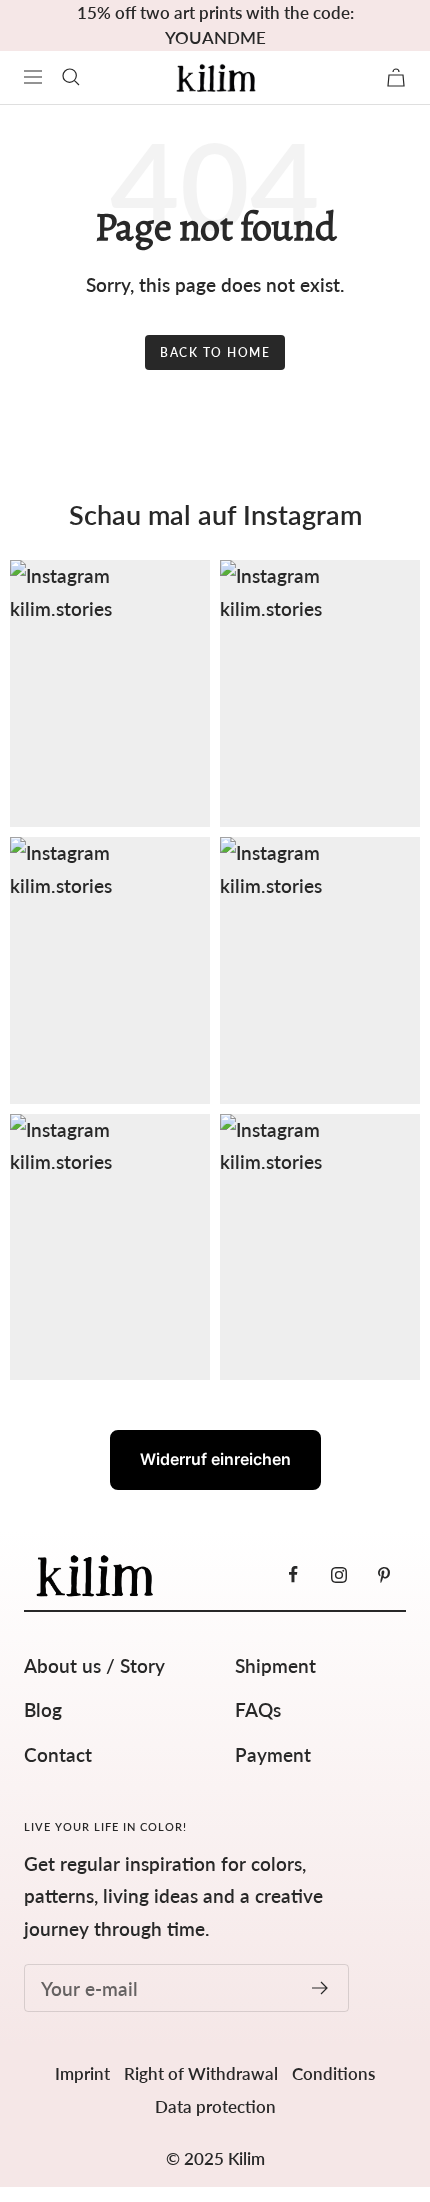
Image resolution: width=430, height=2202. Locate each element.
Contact (58, 1754)
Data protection (215, 2106)
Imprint (82, 2073)
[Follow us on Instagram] (338, 1574)
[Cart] (396, 77)
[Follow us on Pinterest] (383, 1574)
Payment (273, 1754)
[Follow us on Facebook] (293, 1574)
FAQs (258, 1709)
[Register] (320, 1988)
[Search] (71, 77)
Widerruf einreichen (215, 1459)
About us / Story (94, 1665)
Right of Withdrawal (201, 2073)
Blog (43, 1709)
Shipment (275, 1665)
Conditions (333, 2073)
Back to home (215, 352)
